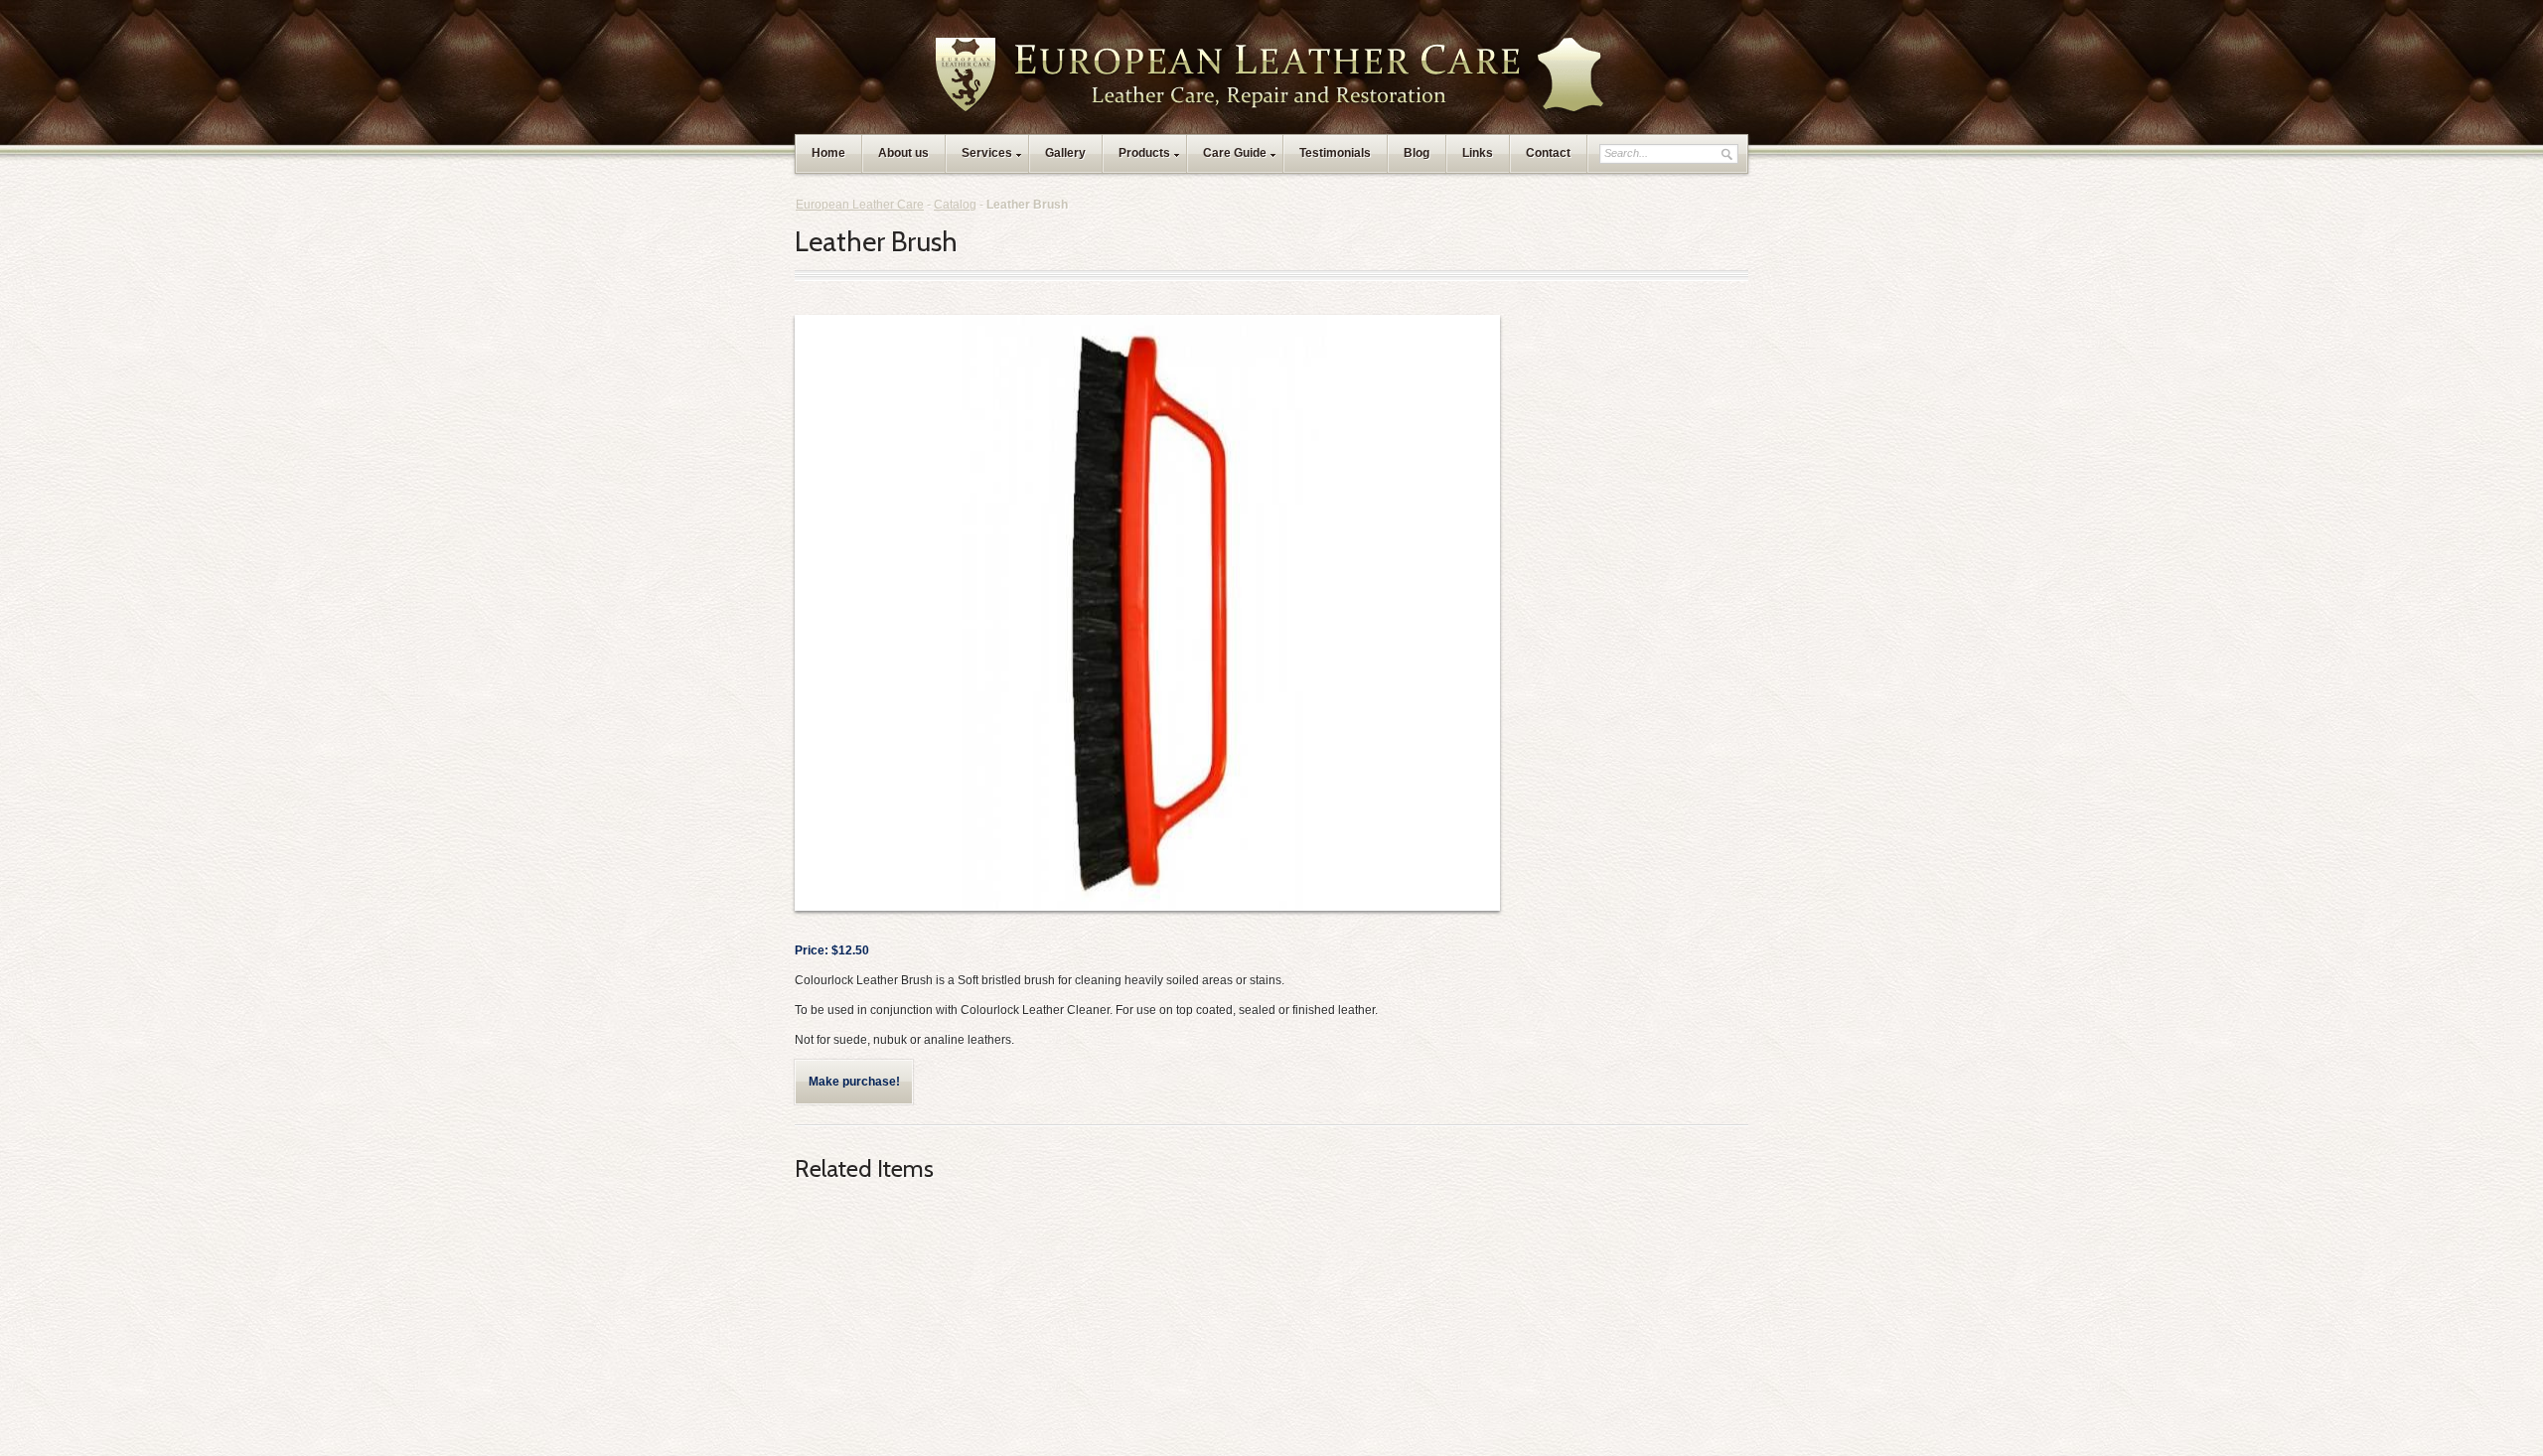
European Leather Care (860, 205)
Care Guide (1235, 153)
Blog (1417, 153)
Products (1144, 153)
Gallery (1065, 153)
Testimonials (1335, 153)
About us (903, 153)
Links (1478, 153)
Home (828, 153)
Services (987, 153)
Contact (1548, 153)
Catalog (955, 205)
